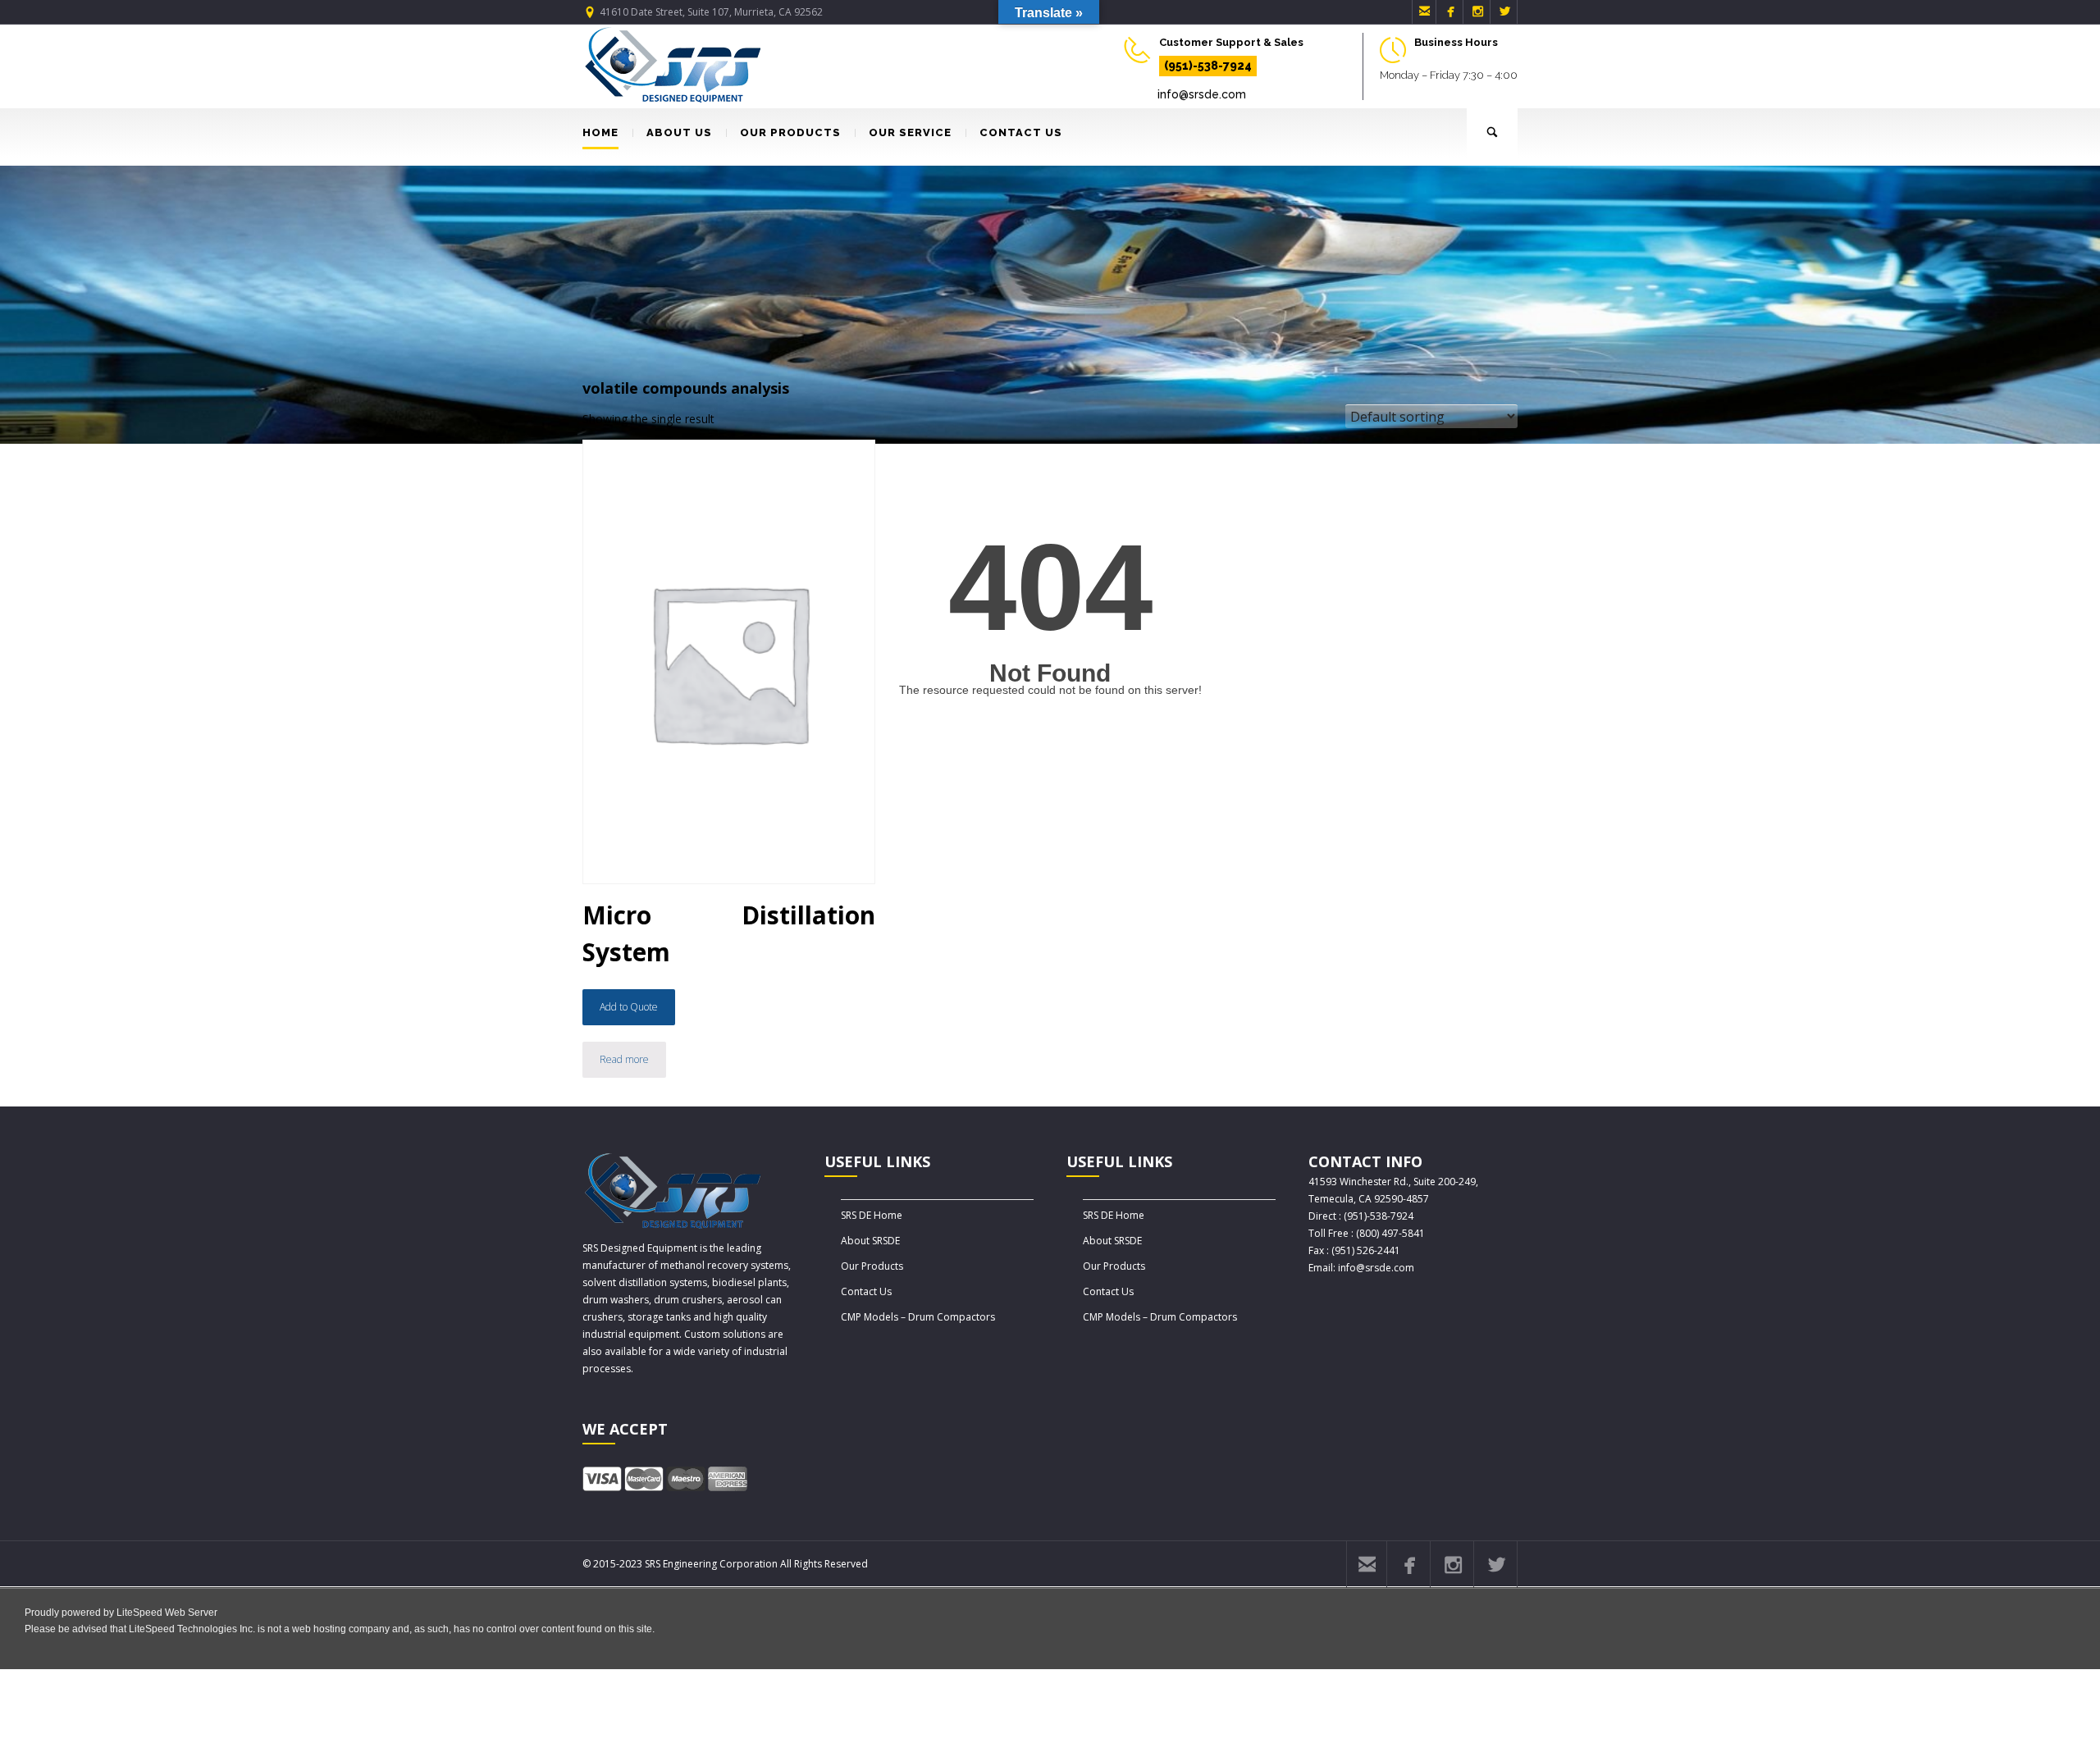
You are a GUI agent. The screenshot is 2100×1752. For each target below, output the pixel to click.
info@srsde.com (1202, 94)
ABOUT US (679, 132)
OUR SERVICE (910, 132)
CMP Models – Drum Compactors (918, 1317)
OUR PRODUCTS (790, 132)
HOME (600, 132)
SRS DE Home (872, 1215)
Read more (624, 1059)
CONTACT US (1021, 132)
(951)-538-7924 (1208, 66)
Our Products (872, 1266)
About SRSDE (870, 1241)
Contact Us (866, 1291)
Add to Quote (629, 1007)
